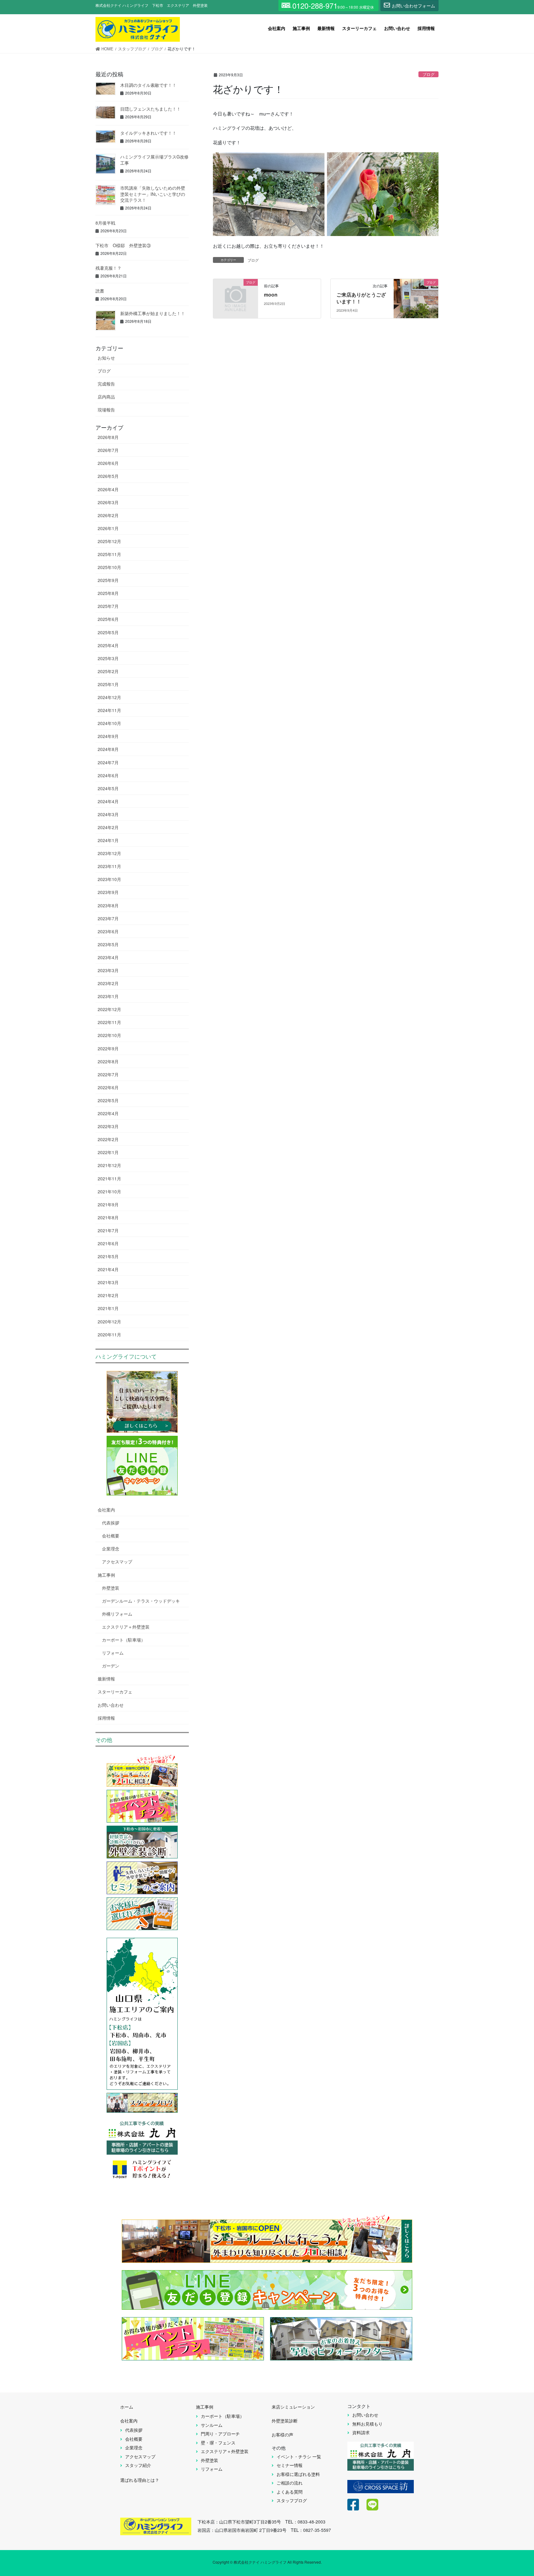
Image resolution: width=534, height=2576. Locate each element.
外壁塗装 (111, 1588)
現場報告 (106, 410)
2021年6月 (108, 1243)
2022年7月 (108, 1074)
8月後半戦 (105, 223)
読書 (100, 291)
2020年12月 (109, 1322)
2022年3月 (108, 1126)
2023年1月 (108, 996)
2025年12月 (109, 541)
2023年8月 (108, 905)
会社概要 (111, 1536)
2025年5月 (108, 632)
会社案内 (106, 1510)
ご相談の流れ (290, 2483)
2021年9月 (108, 1204)
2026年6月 (108, 463)
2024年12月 (109, 697)
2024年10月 (109, 723)
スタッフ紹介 (138, 2465)
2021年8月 (108, 1217)
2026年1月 (108, 528)
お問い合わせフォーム (413, 6)
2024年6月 (108, 775)
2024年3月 (108, 814)
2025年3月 (108, 658)
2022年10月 (109, 1035)
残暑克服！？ (108, 268)
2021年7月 (108, 1230)
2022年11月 (109, 1022)
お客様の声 (282, 2435)
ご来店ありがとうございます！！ (361, 298)
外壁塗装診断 (285, 2421)
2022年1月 (108, 1152)
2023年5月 (108, 944)
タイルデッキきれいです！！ (148, 133)
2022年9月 (108, 1048)
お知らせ (106, 358)
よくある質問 (290, 2492)
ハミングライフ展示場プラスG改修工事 (154, 160)
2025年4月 (108, 645)
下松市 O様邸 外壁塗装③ (123, 245)
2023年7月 (108, 918)
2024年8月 (108, 749)
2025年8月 (108, 593)
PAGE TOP (515, 2492)
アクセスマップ (117, 1562)
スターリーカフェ (115, 1692)
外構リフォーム (117, 1614)
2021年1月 (108, 1308)
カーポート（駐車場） (124, 1640)
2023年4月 (108, 957)
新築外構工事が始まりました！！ (153, 313)
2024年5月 (108, 788)
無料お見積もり (367, 2424)
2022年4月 (108, 1113)
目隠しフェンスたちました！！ (150, 109)
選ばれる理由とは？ (140, 2480)
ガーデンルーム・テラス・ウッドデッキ (141, 1601)
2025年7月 (108, 606)
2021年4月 (108, 1269)
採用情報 (106, 1718)
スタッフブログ (292, 2500)
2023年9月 (108, 892)
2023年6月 (108, 931)
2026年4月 (108, 489)
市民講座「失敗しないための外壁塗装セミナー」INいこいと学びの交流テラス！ (153, 194)
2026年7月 (108, 450)
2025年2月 (108, 671)
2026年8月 (108, 437)
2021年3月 (108, 1282)
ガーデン (111, 1666)
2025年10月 (109, 567)
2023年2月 (108, 983)
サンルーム (212, 2425)
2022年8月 (108, 1061)
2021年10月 (109, 1191)
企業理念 (111, 1549)
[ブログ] (235, 292)
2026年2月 (108, 515)
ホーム (127, 2407)
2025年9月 (108, 580)
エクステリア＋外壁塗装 (126, 1627)
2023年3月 (108, 970)
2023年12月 (109, 853)
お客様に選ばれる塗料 (298, 2474)
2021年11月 (109, 1178)
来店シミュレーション (293, 2407)
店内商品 (106, 397)
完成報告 (106, 384)
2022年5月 (108, 1100)
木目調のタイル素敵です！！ (148, 85)
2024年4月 (108, 801)
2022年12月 (109, 1009)
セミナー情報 (290, 2465)
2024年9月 (108, 736)
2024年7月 (108, 762)
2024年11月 (109, 710)
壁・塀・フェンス (218, 2443)
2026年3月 (108, 502)
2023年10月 (109, 879)
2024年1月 (108, 840)
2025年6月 (108, 619)
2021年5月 (108, 1256)
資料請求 (361, 2432)
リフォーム (113, 1653)
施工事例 (106, 1575)
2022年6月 (108, 1087)
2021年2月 (108, 1295)
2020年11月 (109, 1334)
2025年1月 (108, 684)
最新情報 (106, 1679)
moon (271, 295)
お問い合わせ (111, 1705)
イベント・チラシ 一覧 (299, 2456)
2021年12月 (109, 1165)
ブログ (428, 74)
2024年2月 (108, 827)
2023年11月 (109, 866)
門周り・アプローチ (220, 2434)
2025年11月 (109, 554)
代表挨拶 (111, 1523)
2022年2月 (108, 1139)
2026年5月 (108, 476)
